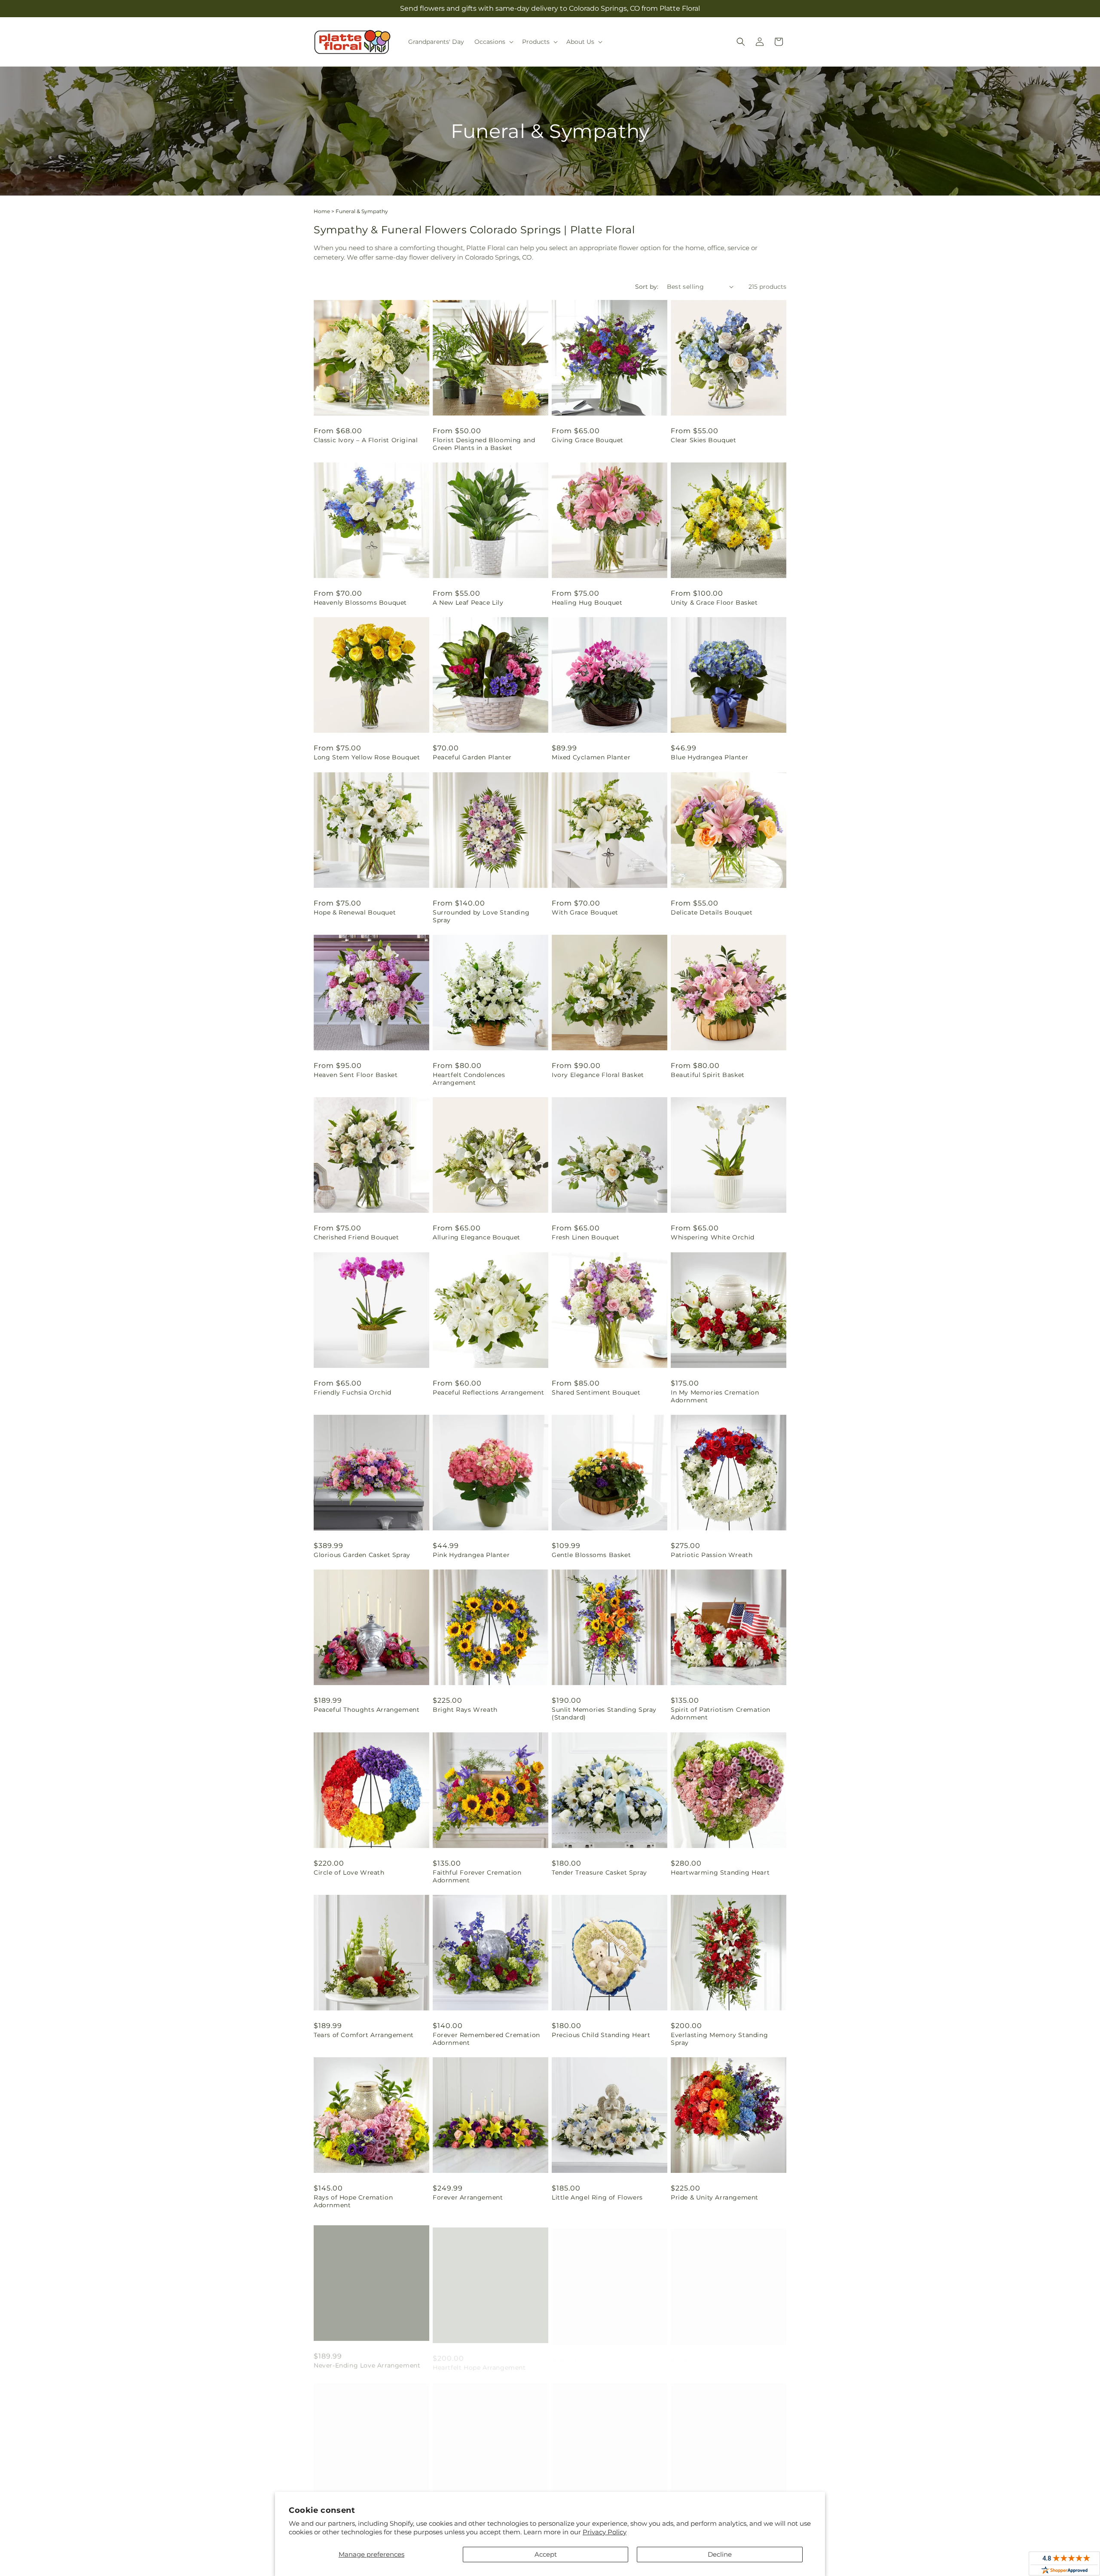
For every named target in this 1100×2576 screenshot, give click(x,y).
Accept (546, 2554)
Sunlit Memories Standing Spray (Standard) (604, 1713)
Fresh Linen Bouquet (585, 1237)
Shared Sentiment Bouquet (596, 1392)
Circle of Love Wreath (349, 1872)
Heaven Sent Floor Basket (356, 1075)
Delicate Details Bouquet (712, 912)
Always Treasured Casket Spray (721, 2360)
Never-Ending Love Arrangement (367, 2360)
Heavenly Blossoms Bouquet (360, 603)
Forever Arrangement (468, 2197)
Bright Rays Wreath (465, 1710)
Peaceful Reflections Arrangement (488, 1392)
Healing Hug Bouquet (587, 603)
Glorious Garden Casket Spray (362, 1555)
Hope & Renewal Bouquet (355, 912)
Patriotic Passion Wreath (712, 1555)
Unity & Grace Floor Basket (714, 603)
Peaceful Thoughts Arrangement (367, 1710)
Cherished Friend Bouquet (356, 1237)
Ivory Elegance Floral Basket (598, 1075)
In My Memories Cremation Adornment (715, 1396)
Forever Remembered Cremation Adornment (486, 2039)
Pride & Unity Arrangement (715, 2197)
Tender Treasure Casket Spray (599, 1872)
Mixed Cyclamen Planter (591, 757)
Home (322, 211)
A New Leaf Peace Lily (468, 603)
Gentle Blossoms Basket (591, 1555)
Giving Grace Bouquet (588, 440)
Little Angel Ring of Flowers (597, 2197)
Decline (720, 2554)
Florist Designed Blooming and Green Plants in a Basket (484, 444)
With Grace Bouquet (585, 912)
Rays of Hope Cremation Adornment (353, 2201)
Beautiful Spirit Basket (708, 1075)
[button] (493, 42)
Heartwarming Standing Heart (720, 1872)
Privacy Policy (605, 2532)
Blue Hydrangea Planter (709, 757)
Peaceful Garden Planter (472, 757)
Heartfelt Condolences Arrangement (469, 1079)
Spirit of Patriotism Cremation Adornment (721, 1713)
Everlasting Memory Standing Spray (719, 2039)
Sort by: (647, 287)
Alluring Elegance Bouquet (477, 1237)
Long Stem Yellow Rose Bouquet (367, 757)
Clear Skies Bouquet (703, 440)
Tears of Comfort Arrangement (364, 2035)
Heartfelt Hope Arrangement (479, 2360)
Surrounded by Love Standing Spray (481, 916)
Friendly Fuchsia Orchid (353, 1392)
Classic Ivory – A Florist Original (366, 440)
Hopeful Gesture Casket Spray (600, 2360)
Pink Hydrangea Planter (471, 1555)
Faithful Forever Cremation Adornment (477, 1876)
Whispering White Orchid (713, 1237)
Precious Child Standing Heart (601, 2035)
